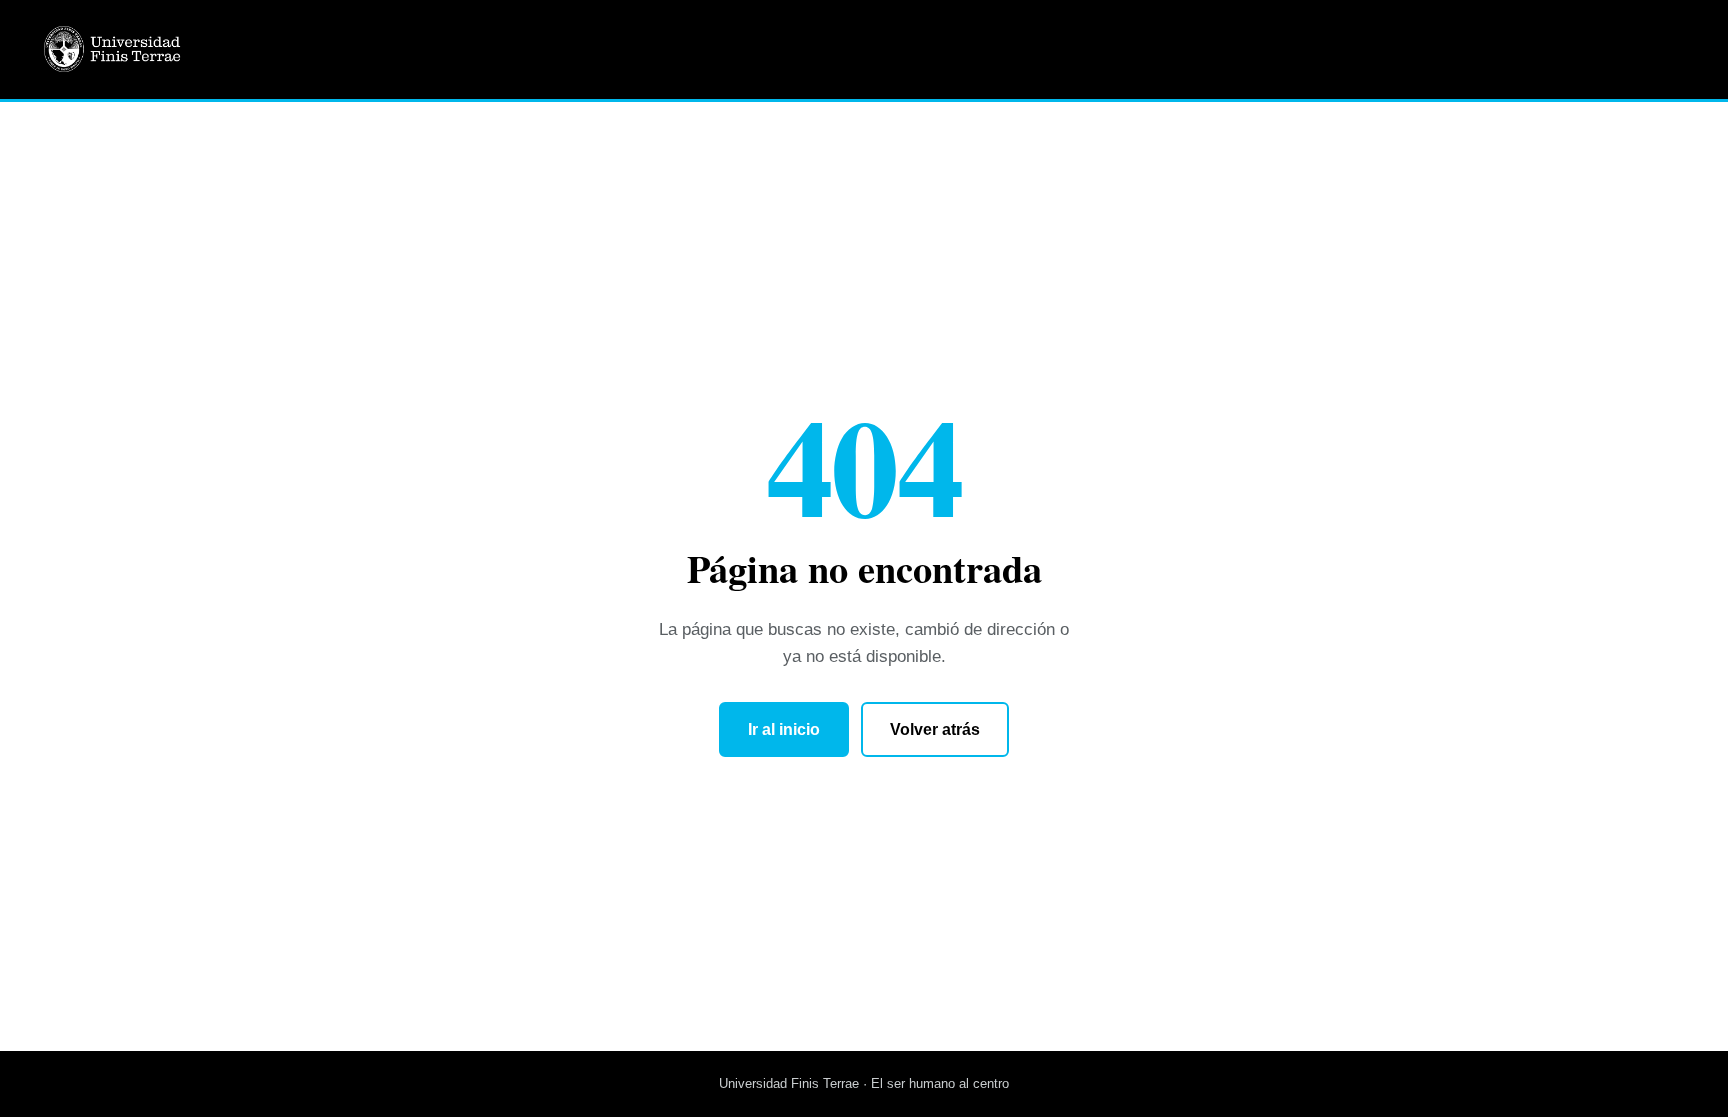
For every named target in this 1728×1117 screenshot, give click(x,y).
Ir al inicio (784, 729)
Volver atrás (935, 729)
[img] (160, 49)
